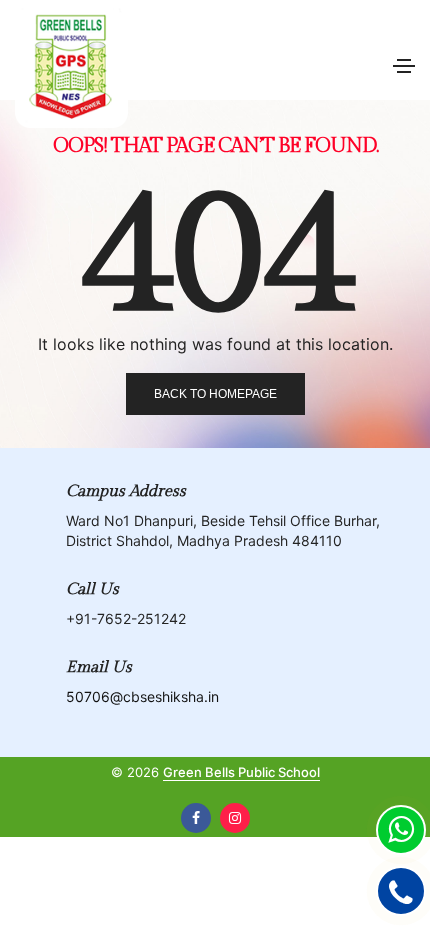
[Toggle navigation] (404, 66)
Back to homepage (215, 394)
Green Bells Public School (241, 772)
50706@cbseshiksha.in (142, 696)
